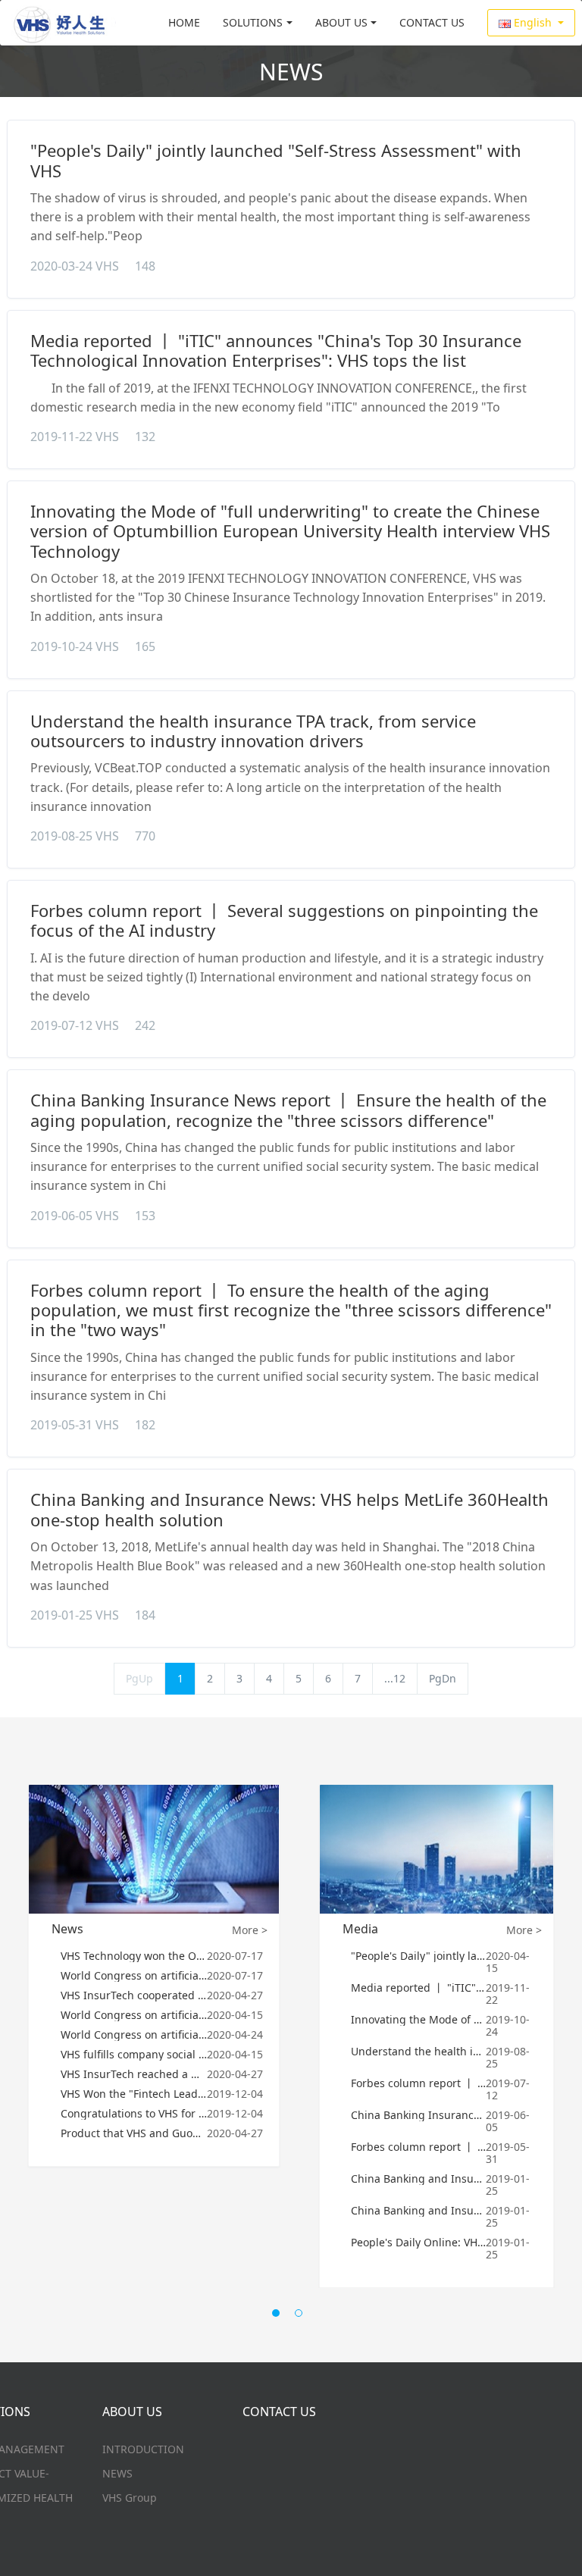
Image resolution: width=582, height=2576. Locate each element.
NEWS (117, 2473)
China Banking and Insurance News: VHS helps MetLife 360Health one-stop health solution (289, 1509)
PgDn (443, 1678)
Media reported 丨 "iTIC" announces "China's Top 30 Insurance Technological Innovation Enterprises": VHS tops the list (276, 350)
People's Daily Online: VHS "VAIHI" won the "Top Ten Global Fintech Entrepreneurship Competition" (419, 2243)
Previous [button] (24, 2055)
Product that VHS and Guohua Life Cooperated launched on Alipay (134, 2133)
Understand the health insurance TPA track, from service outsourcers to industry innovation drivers (253, 731)
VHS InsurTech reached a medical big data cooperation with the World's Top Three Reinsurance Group (134, 2074)
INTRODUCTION (143, 2449)
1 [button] (280, 2317)
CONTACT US (432, 22)
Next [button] (558, 2055)
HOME (184, 22)
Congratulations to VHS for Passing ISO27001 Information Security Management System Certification (134, 2114)
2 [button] (302, 2317)
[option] (154, 1975)
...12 (395, 1678)
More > (250, 1930)
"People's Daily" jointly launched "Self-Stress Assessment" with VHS (276, 160)
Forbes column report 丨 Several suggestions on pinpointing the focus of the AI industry (284, 920)
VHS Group (130, 2498)
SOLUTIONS (253, 22)
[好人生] (64, 23)
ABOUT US (341, 22)
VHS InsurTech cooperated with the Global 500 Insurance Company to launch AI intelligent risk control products (134, 1995)
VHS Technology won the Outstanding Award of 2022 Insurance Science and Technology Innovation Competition (134, 1956)
